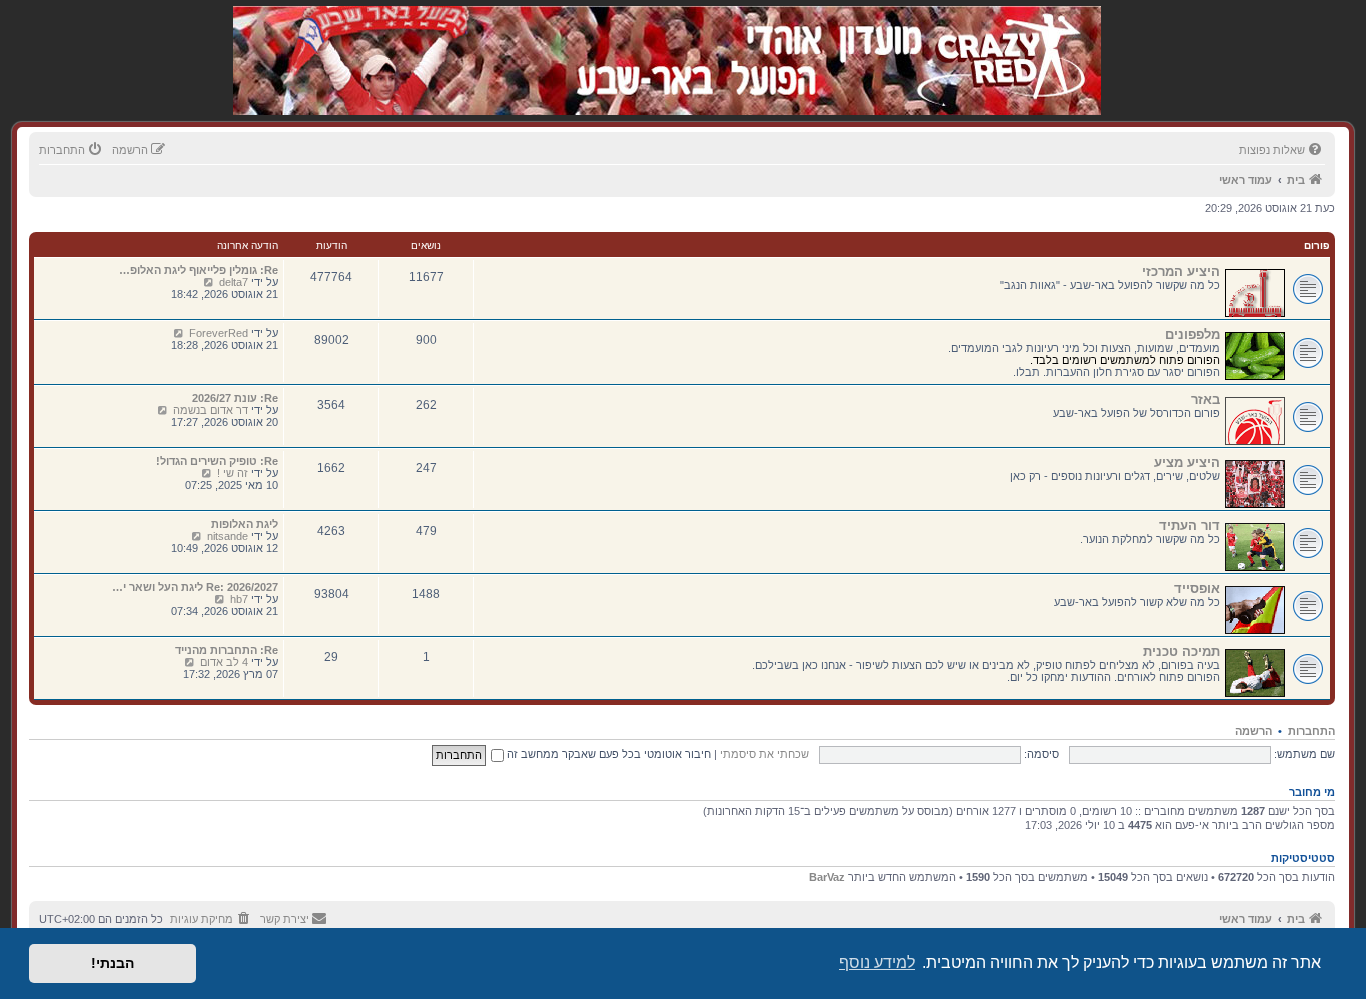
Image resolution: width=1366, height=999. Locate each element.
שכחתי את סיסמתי (764, 754)
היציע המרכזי (1181, 271)
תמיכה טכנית (1181, 651)
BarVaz (827, 877)
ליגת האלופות (244, 524)
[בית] (995, 39)
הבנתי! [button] (112, 963)
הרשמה (1253, 731)
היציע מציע (1187, 462)
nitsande (227, 536)
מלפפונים (1192, 334)
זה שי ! (232, 473)
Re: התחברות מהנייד (226, 650)
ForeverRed (218, 333)
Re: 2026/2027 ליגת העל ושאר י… (195, 587)
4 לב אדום (224, 662)
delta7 (233, 282)
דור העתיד (1189, 525)
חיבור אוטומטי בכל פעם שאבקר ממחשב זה (607, 754)
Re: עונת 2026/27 (235, 398)
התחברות (1311, 731)
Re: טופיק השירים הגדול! (217, 461)
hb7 (239, 599)
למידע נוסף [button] (877, 962)
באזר (1205, 399)
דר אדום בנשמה (210, 410)
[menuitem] (1282, 150)
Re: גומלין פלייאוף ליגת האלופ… (198, 270)
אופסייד (1197, 588)
